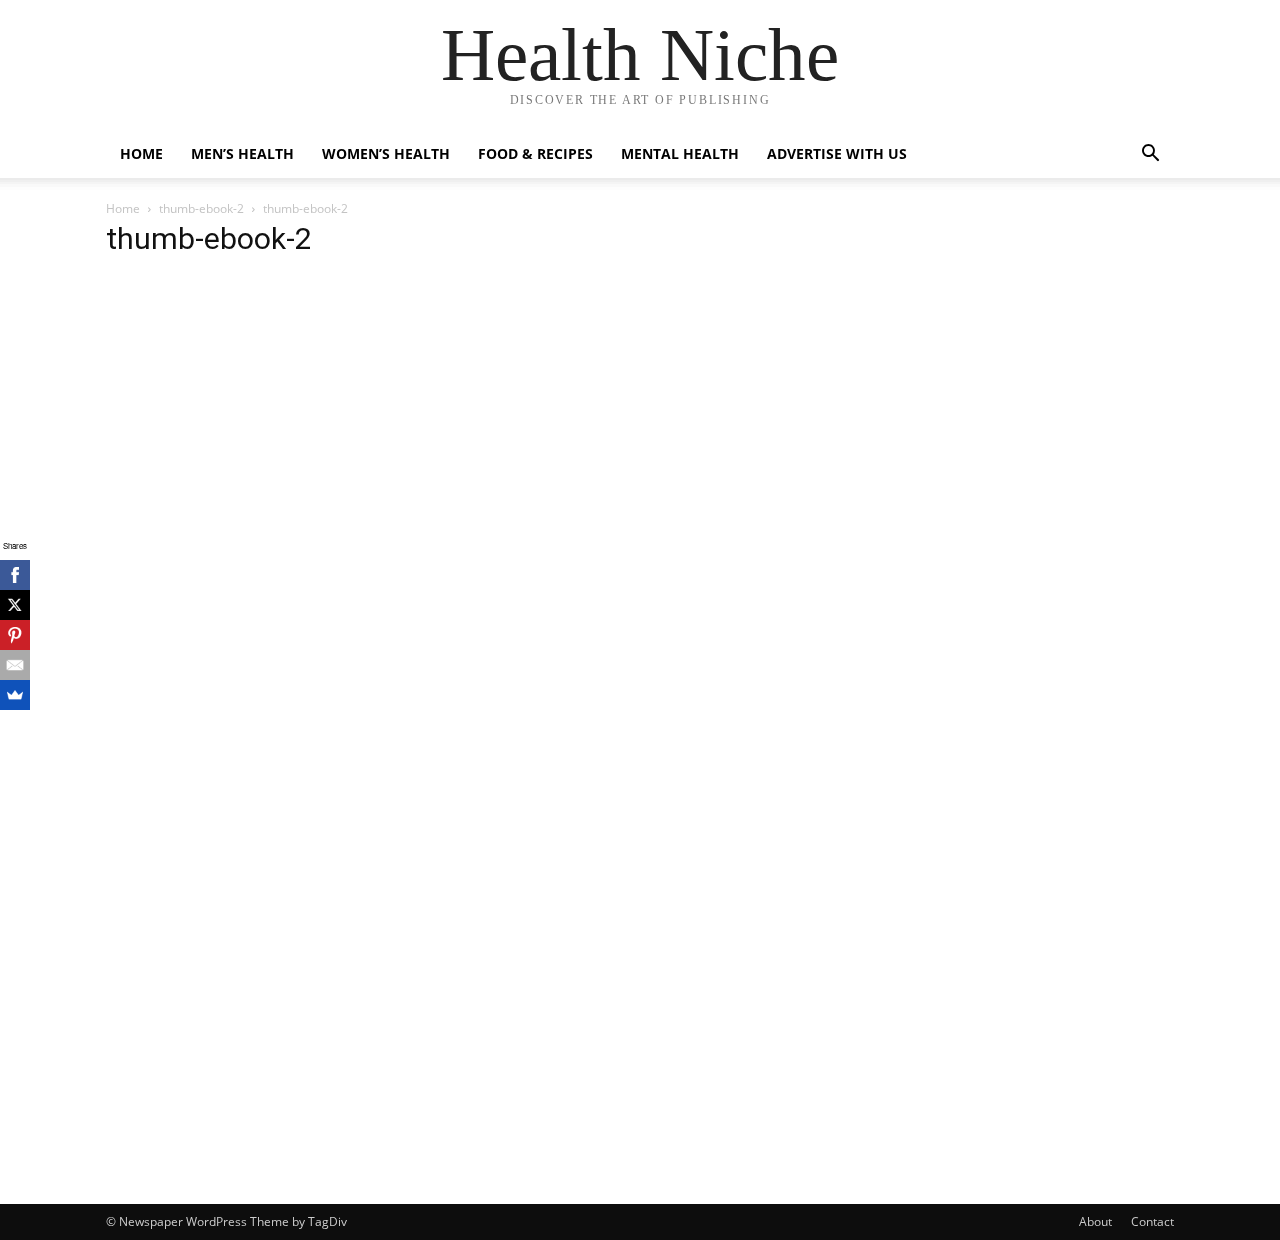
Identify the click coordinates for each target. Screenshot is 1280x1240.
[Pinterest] (15, 635)
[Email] (15, 665)
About (1095, 1221)
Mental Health (680, 153)
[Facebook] (15, 575)
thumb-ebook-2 (201, 208)
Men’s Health (242, 153)
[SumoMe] (15, 695)
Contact (1152, 1221)
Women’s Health (386, 153)
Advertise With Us (837, 153)
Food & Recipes (535, 153)
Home (141, 153)
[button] (1150, 155)
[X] (15, 605)
